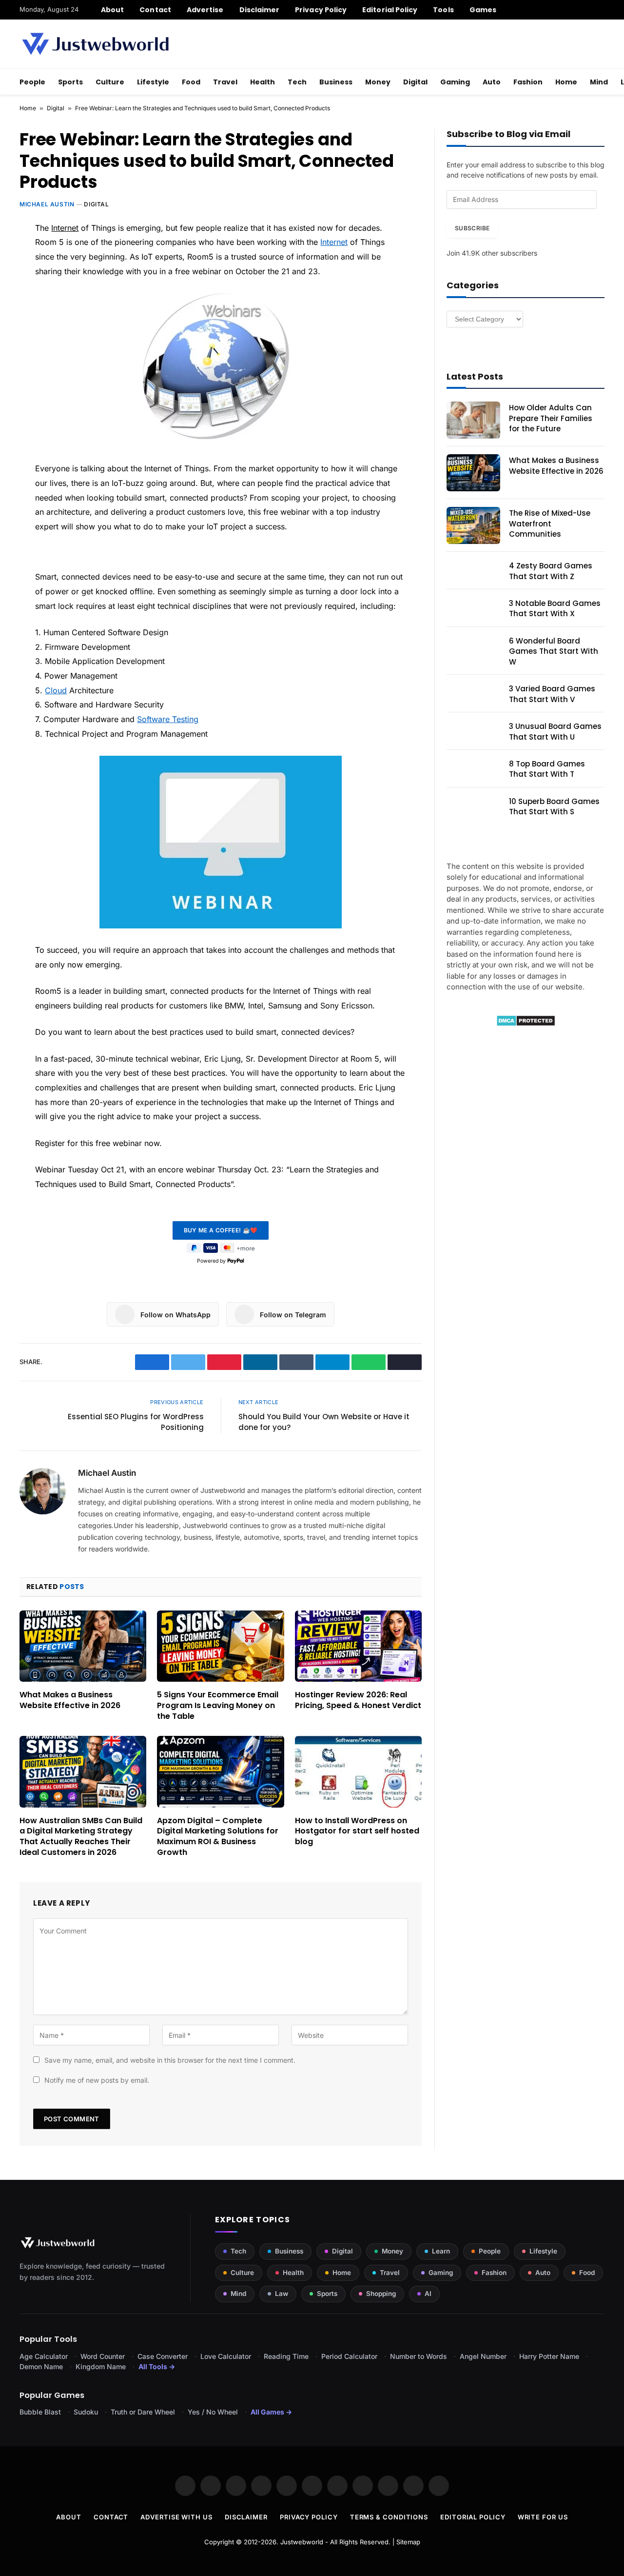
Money (378, 82)
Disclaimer (260, 10)
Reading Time (286, 2356)
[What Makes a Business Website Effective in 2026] (83, 1646)
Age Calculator (44, 2356)
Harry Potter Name (549, 2356)
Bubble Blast (40, 2412)
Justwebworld (302, 2542)
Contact (155, 10)
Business (336, 82)
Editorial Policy (390, 10)
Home (566, 82)
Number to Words (419, 2356)
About (112, 10)
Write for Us (543, 2517)
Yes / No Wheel (213, 2412)
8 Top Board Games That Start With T (547, 769)
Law (282, 2294)
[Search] (601, 10)
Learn (441, 2251)
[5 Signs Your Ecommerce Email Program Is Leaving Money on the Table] (220, 1646)
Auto (492, 82)
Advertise (205, 10)
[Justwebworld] (95, 44)
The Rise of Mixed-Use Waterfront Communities (550, 523)
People (32, 82)
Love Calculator (226, 2356)
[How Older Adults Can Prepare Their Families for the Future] (473, 420)
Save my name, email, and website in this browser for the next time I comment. (170, 2060)
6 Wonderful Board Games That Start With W (554, 651)
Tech (297, 82)
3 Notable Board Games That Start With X (555, 608)
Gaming (455, 82)
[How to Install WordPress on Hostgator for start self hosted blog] (358, 1771)
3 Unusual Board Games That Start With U (555, 731)
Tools (443, 10)
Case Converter (163, 2356)
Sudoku (86, 2412)
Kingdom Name (101, 2366)
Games (483, 10)
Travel (225, 82)
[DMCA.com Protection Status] (526, 1024)
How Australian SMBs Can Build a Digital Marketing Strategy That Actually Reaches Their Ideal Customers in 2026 (81, 1837)
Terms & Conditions (389, 2517)
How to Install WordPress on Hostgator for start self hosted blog (357, 1831)
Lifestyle (153, 82)
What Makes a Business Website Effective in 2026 (70, 1700)
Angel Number (483, 2356)
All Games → (271, 2412)
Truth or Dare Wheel (143, 2412)
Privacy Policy (321, 10)
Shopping (381, 2294)
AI (428, 2294)
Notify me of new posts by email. (97, 2080)
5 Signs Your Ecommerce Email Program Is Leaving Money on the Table (218, 1705)
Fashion (528, 82)
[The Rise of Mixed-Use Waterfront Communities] (473, 525)
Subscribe (472, 228)
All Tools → (157, 2366)
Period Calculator (349, 2356)
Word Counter (103, 2356)
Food (191, 82)
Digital (415, 82)
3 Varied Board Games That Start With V (552, 694)
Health (263, 82)
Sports (70, 82)
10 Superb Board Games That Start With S (554, 806)
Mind (599, 82)
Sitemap (408, 2542)
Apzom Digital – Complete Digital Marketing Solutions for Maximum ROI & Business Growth (218, 1837)
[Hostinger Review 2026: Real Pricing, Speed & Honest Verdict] (358, 1646)
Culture (110, 82)
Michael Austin (47, 204)
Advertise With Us (176, 2517)
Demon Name (41, 2366)
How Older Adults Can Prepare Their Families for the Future (551, 418)
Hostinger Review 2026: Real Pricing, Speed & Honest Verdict (358, 1700)
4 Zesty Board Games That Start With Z (551, 571)
